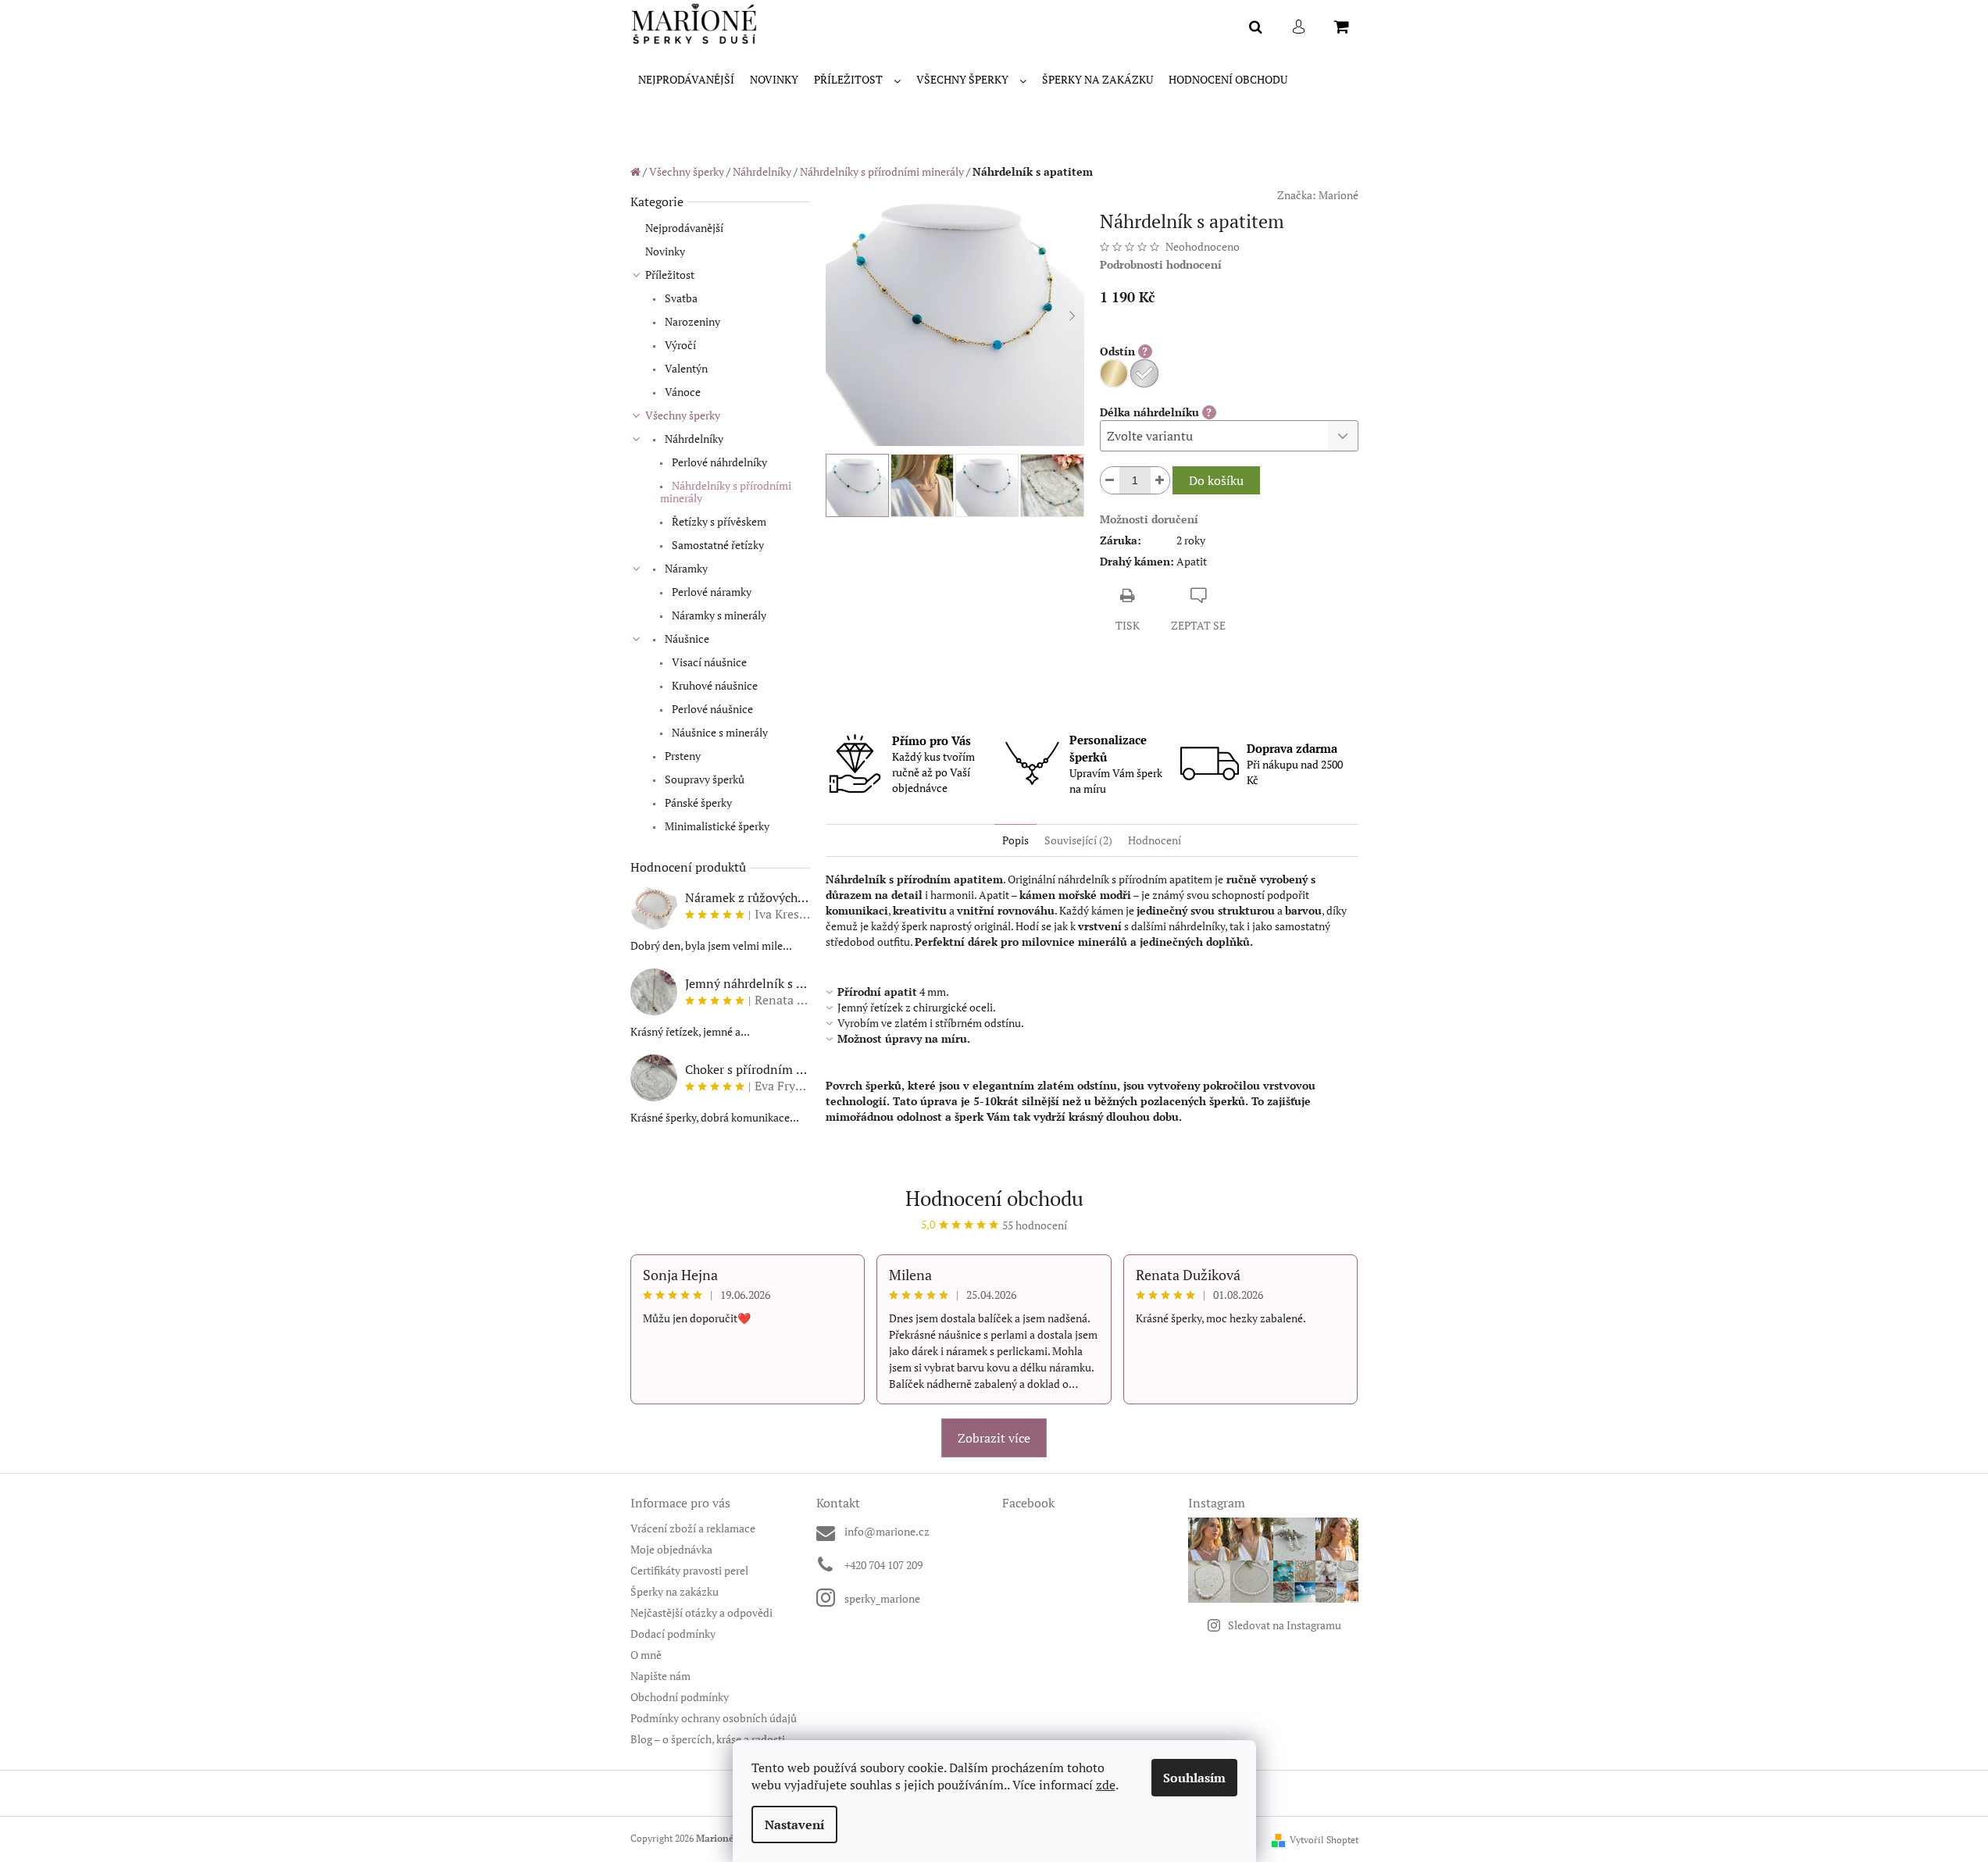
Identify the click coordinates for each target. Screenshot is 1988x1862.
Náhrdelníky (693, 439)
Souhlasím (1194, 1778)
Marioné (1338, 195)
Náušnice (686, 639)
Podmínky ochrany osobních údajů (714, 1718)
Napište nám (660, 1676)
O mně (646, 1655)
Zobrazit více (994, 1438)
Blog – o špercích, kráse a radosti (708, 1739)
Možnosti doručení (1149, 519)
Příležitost (670, 275)
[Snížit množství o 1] (1110, 480)
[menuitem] (686, 80)
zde (1106, 1785)
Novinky (665, 251)
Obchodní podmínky (680, 1697)
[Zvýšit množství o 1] (1160, 480)
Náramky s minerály (718, 615)
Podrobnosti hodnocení (1161, 264)
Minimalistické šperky (716, 826)
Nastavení (794, 1825)
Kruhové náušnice (714, 685)
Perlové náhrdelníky (718, 462)
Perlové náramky (710, 592)
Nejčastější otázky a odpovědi (701, 1612)
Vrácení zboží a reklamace (693, 1528)
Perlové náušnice (711, 709)
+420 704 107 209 (883, 1565)
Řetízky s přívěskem (718, 521)
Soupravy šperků (703, 779)
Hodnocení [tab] (1155, 840)
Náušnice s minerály (719, 732)
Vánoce (682, 392)
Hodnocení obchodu (994, 1198)
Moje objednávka (671, 1549)
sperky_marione (882, 1598)
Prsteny (682, 756)
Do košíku (1216, 480)
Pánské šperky (697, 803)
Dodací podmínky (673, 1634)
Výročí (679, 345)
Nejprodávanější (684, 228)
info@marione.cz (887, 1531)
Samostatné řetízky (717, 545)
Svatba (680, 298)
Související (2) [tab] (1078, 840)
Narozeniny (691, 321)
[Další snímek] (1073, 316)
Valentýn (685, 368)
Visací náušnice (708, 662)
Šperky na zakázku (675, 1591)
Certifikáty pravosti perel (689, 1570)
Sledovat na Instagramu (1285, 1625)
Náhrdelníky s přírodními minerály (726, 492)
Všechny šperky (683, 415)
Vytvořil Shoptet (1324, 1840)
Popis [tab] (1015, 840)
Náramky (685, 568)
